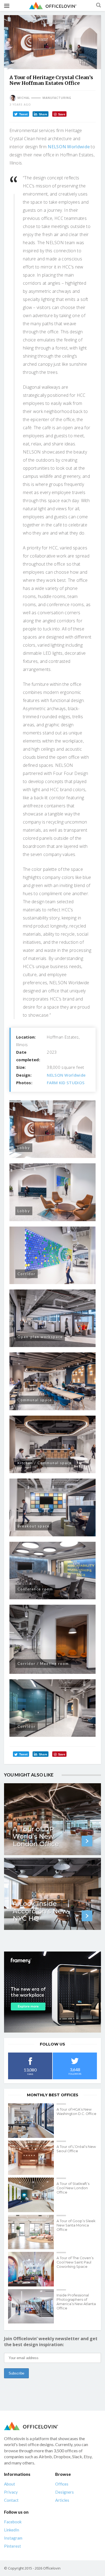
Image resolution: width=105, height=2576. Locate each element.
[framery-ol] (52, 1992)
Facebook (13, 2522)
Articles (62, 2500)
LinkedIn (12, 2530)
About (10, 2484)
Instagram (13, 2538)
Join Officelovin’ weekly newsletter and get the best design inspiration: (51, 2342)
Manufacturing (57, 98)
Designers (64, 2492)
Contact (11, 2500)
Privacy (11, 2492)
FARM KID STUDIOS (66, 1083)
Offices (62, 2484)
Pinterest (13, 2546)
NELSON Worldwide (69, 147)
